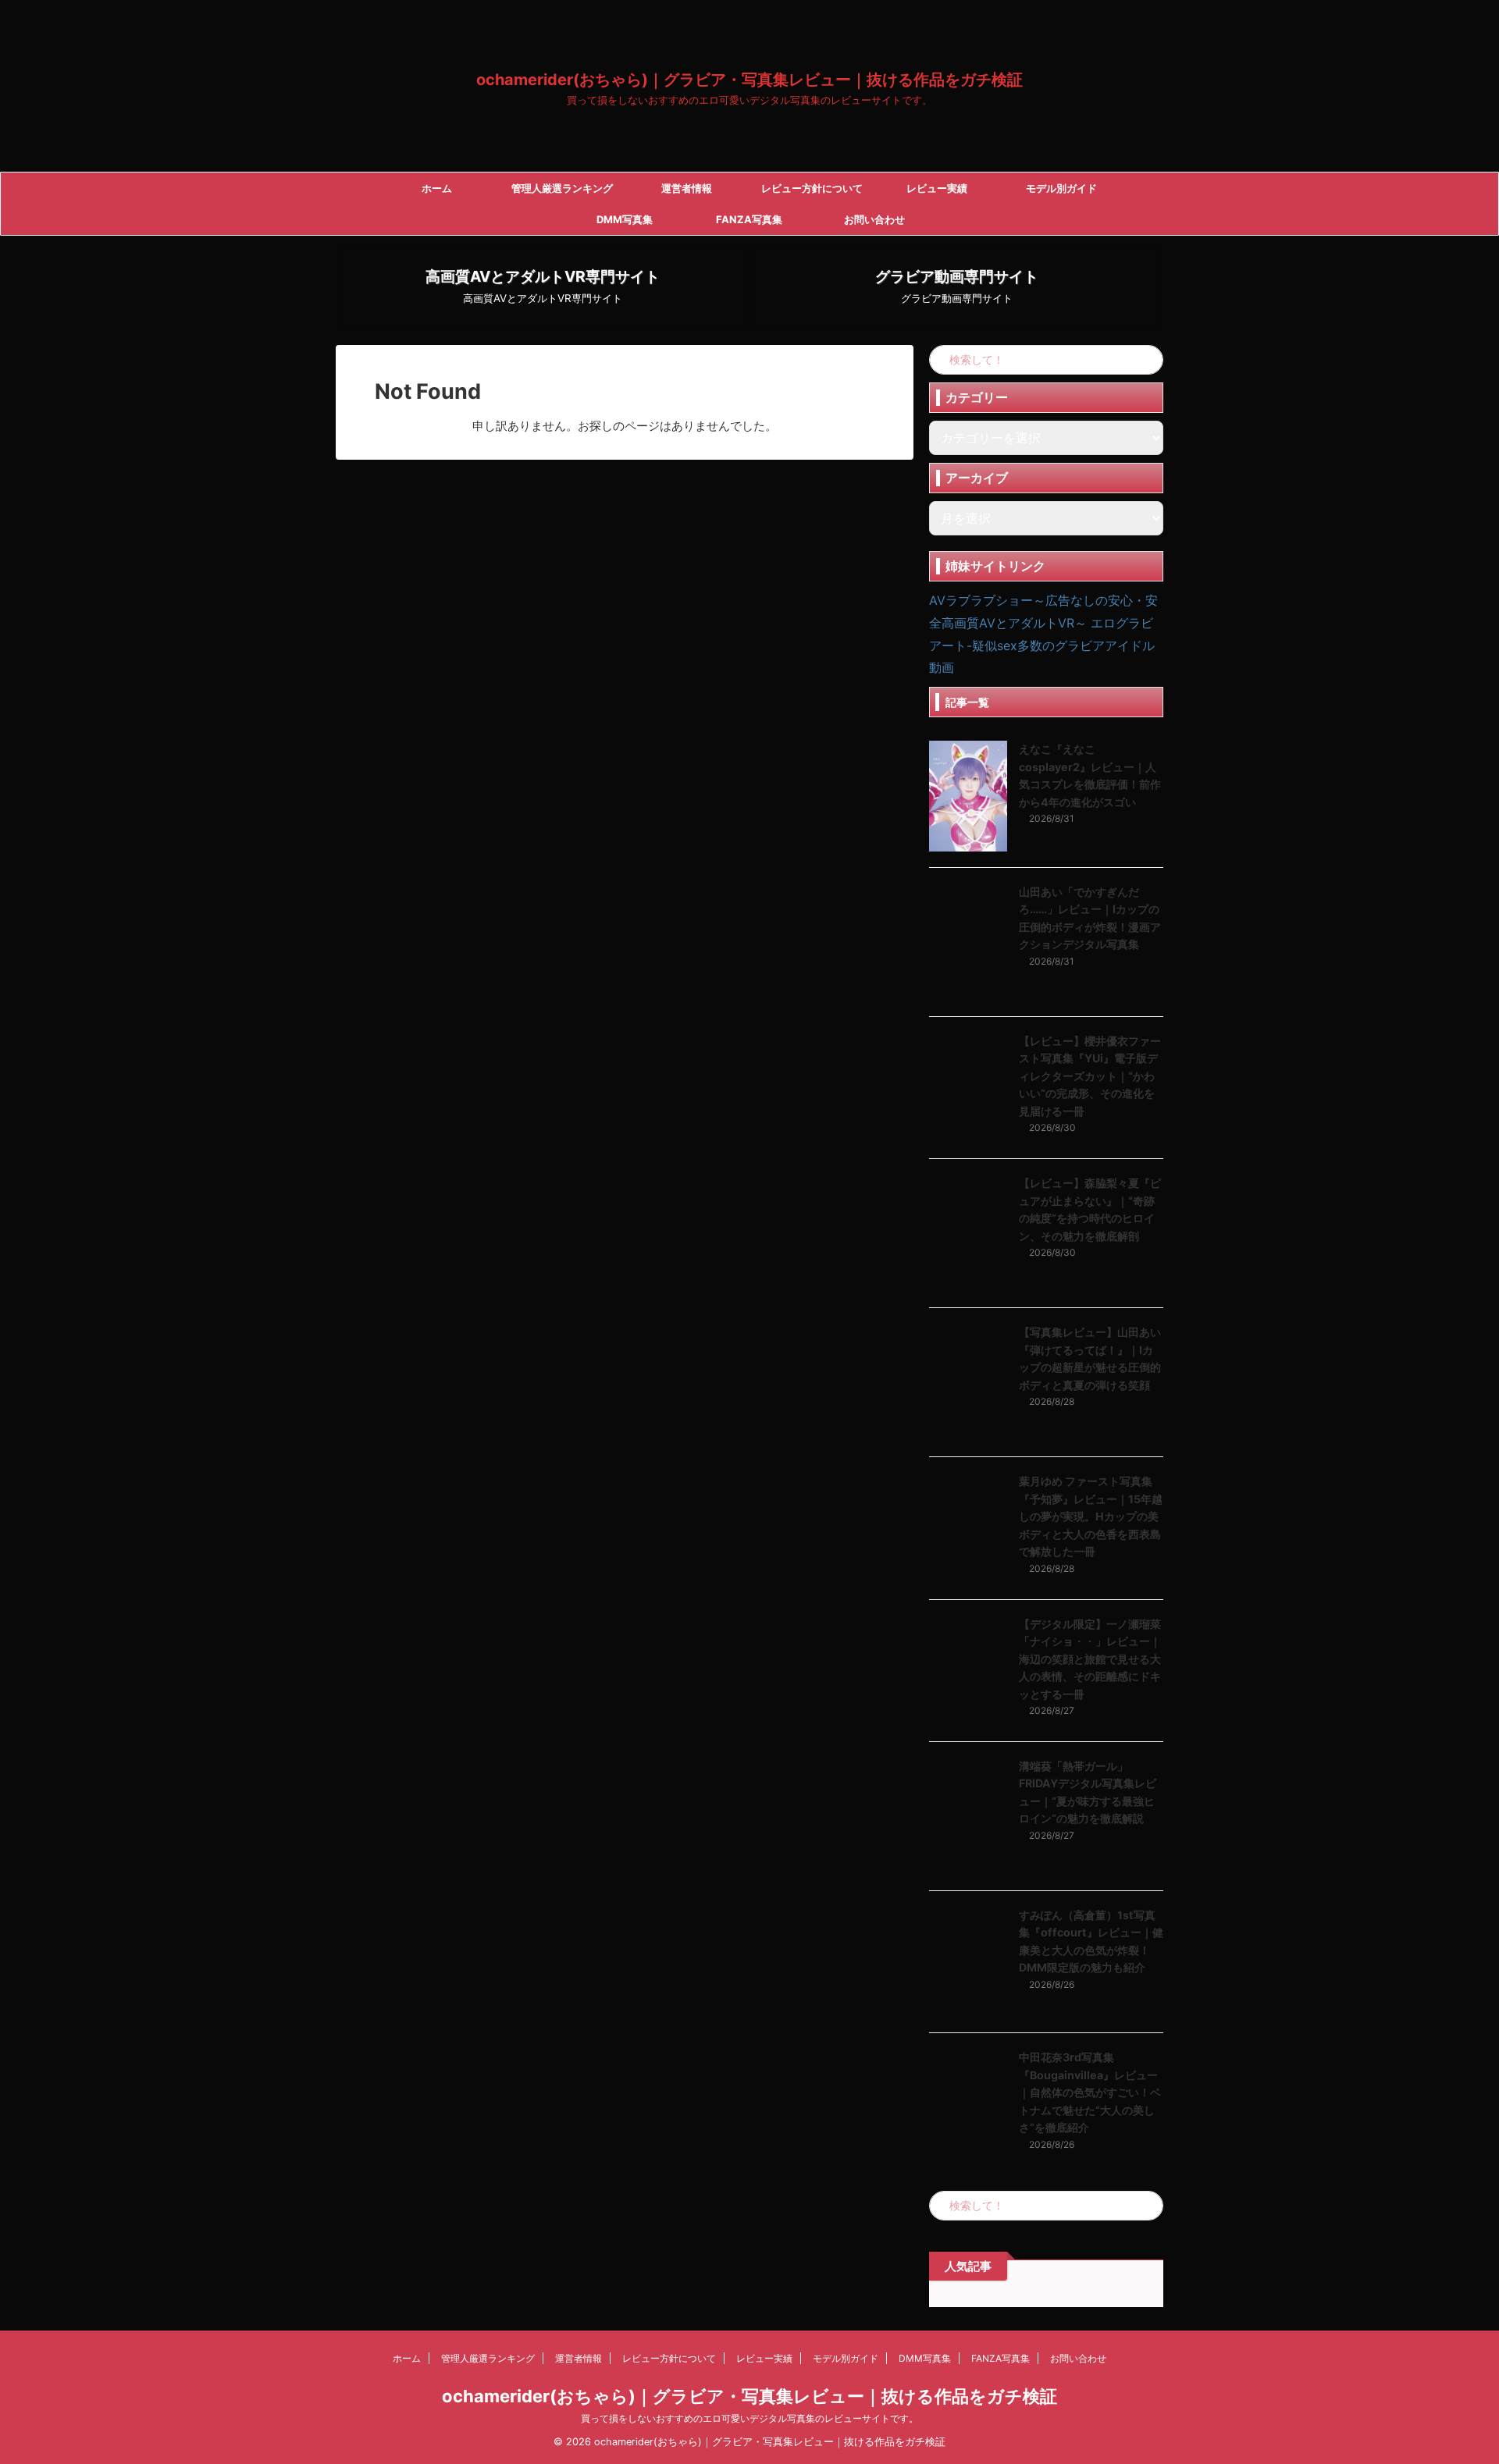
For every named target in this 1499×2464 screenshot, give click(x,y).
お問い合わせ (874, 219)
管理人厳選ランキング (562, 188)
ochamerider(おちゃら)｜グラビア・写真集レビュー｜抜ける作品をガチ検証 (749, 80)
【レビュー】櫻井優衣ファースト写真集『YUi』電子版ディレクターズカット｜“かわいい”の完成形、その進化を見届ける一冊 (1090, 1076)
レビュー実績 (937, 188)
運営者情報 (687, 188)
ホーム (437, 188)
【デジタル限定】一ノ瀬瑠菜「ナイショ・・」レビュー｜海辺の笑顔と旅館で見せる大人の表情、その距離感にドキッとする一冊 (1090, 1659)
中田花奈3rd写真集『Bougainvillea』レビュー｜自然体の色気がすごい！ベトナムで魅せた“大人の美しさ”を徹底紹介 (1090, 2092)
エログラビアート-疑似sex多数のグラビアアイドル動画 (1042, 645)
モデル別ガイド (1061, 188)
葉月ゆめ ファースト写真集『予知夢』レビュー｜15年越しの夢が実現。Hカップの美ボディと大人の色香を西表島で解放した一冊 (1091, 1516)
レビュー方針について (812, 188)
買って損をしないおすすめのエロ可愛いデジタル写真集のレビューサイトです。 (749, 2418)
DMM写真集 (625, 219)
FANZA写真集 (749, 219)
